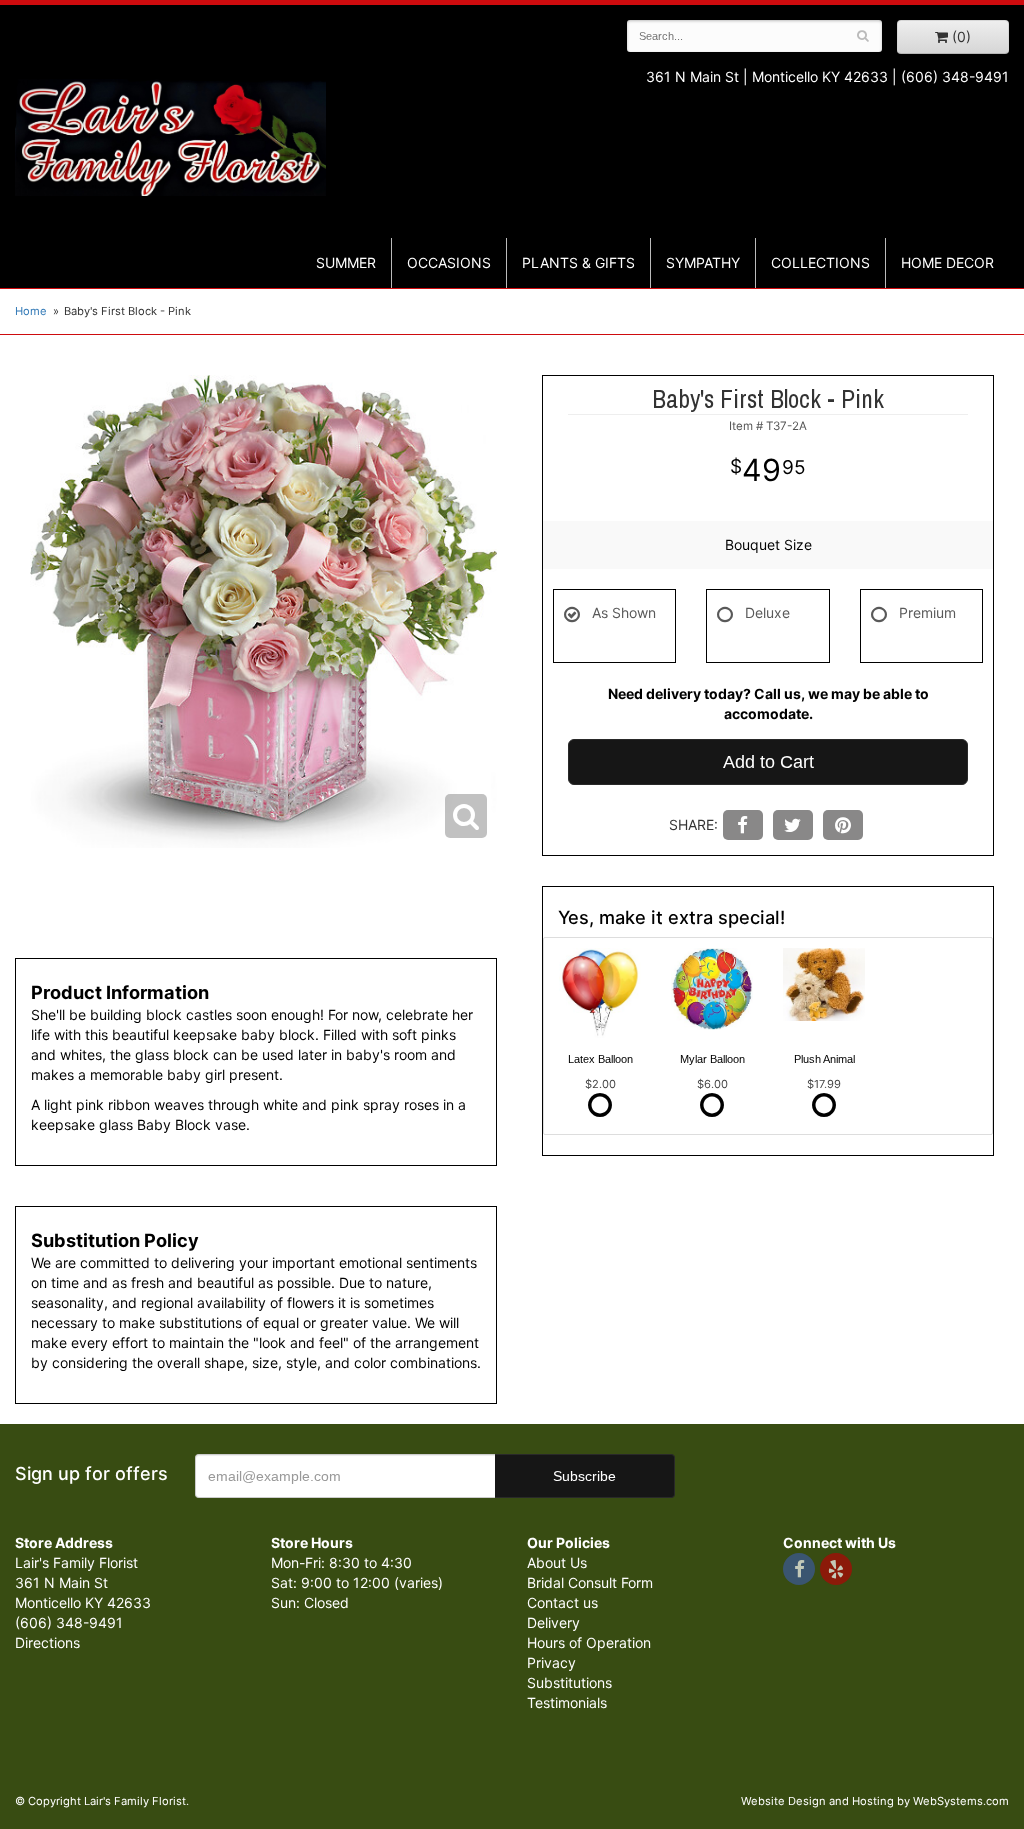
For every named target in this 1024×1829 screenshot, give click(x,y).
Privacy (551, 1662)
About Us (557, 1562)
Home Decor (947, 262)
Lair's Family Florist (170, 138)
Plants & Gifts (578, 262)
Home (31, 311)
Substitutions (569, 1682)
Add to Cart (768, 762)
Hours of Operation (589, 1642)
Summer (346, 262)
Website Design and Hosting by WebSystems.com (875, 1801)
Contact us (562, 1602)
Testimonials (567, 1702)
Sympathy (703, 262)
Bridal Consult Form (590, 1582)
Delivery (553, 1622)
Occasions (449, 262)
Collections (820, 262)
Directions (47, 1642)
